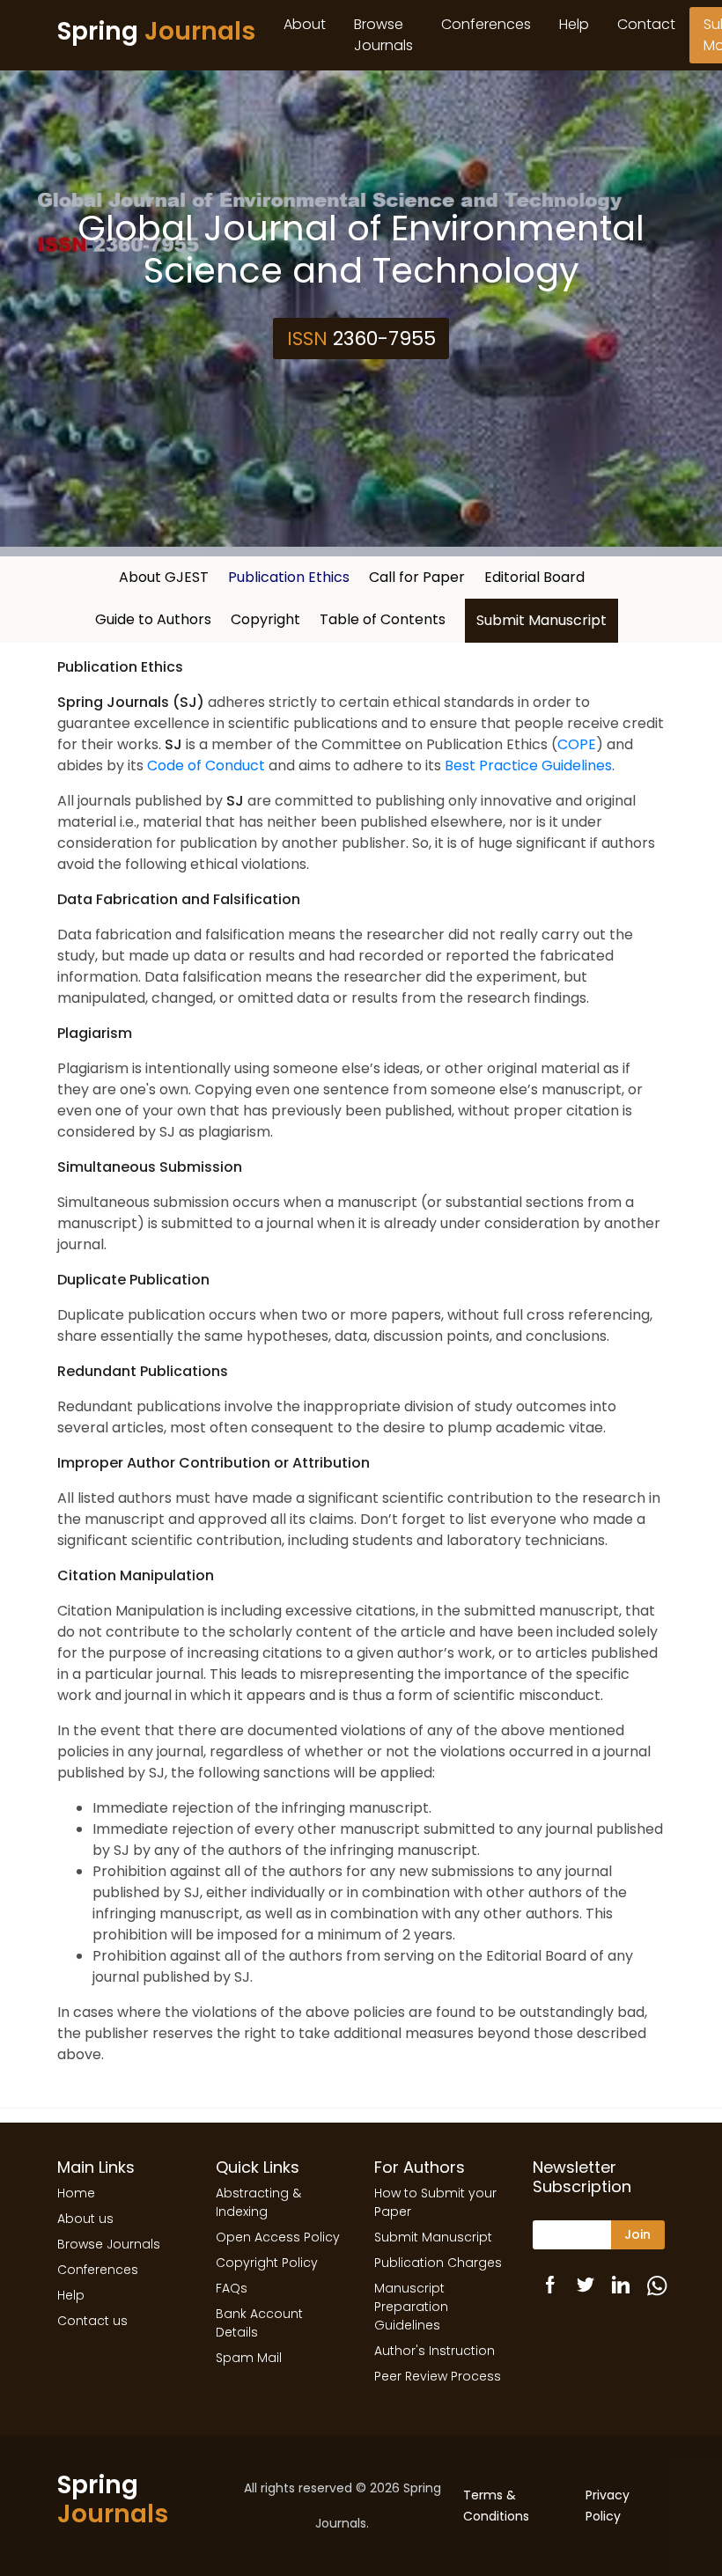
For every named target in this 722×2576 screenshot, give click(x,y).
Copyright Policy (267, 2263)
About (305, 24)
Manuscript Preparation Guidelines (411, 2307)
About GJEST (164, 577)
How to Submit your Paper (435, 2202)
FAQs (232, 2288)
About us (85, 2219)
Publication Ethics (289, 577)
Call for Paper (417, 577)
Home (76, 2193)
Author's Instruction (435, 2351)
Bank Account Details (259, 2323)
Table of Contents (383, 619)
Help (574, 24)
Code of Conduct (206, 765)
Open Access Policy (278, 2237)
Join (637, 2234)
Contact (646, 24)
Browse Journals (383, 35)
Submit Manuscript (541, 620)
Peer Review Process (438, 2376)
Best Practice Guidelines (528, 765)
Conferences (486, 24)
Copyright (265, 619)
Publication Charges (438, 2263)
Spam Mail (249, 2358)
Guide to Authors (153, 619)
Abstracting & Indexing (258, 2202)
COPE (577, 744)
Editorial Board (534, 577)
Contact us (92, 2321)
